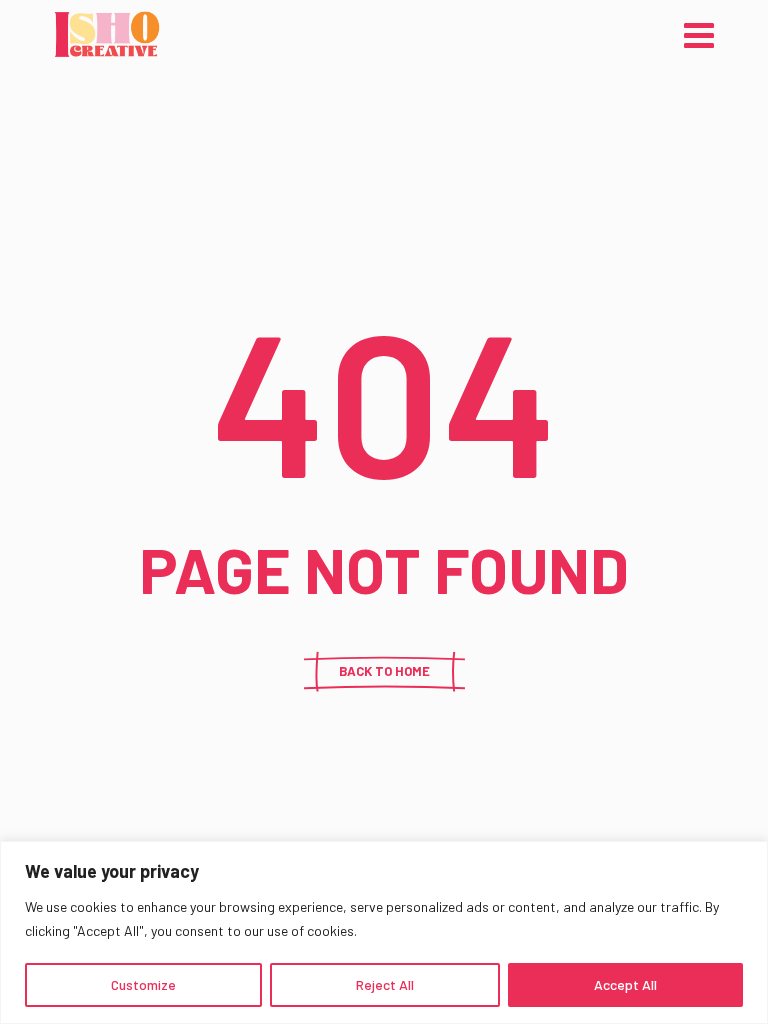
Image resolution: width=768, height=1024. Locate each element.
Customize (143, 984)
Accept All (625, 984)
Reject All (385, 984)
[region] (384, 932)
